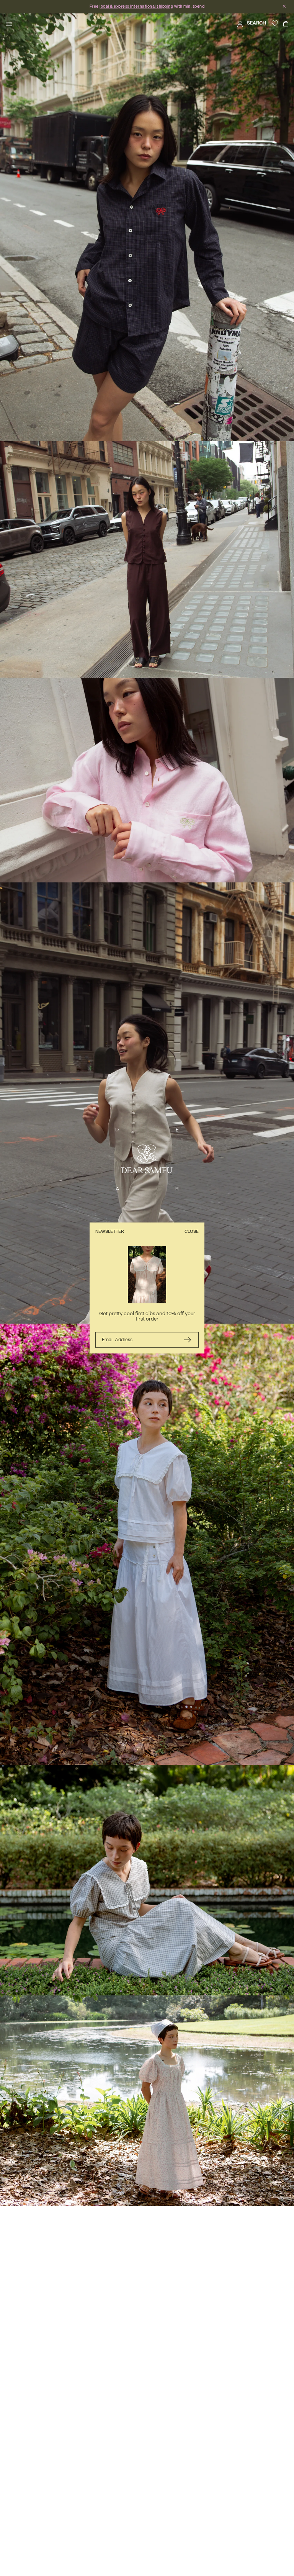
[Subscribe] (187, 1340)
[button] (9, 24)
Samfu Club (129, 7)
